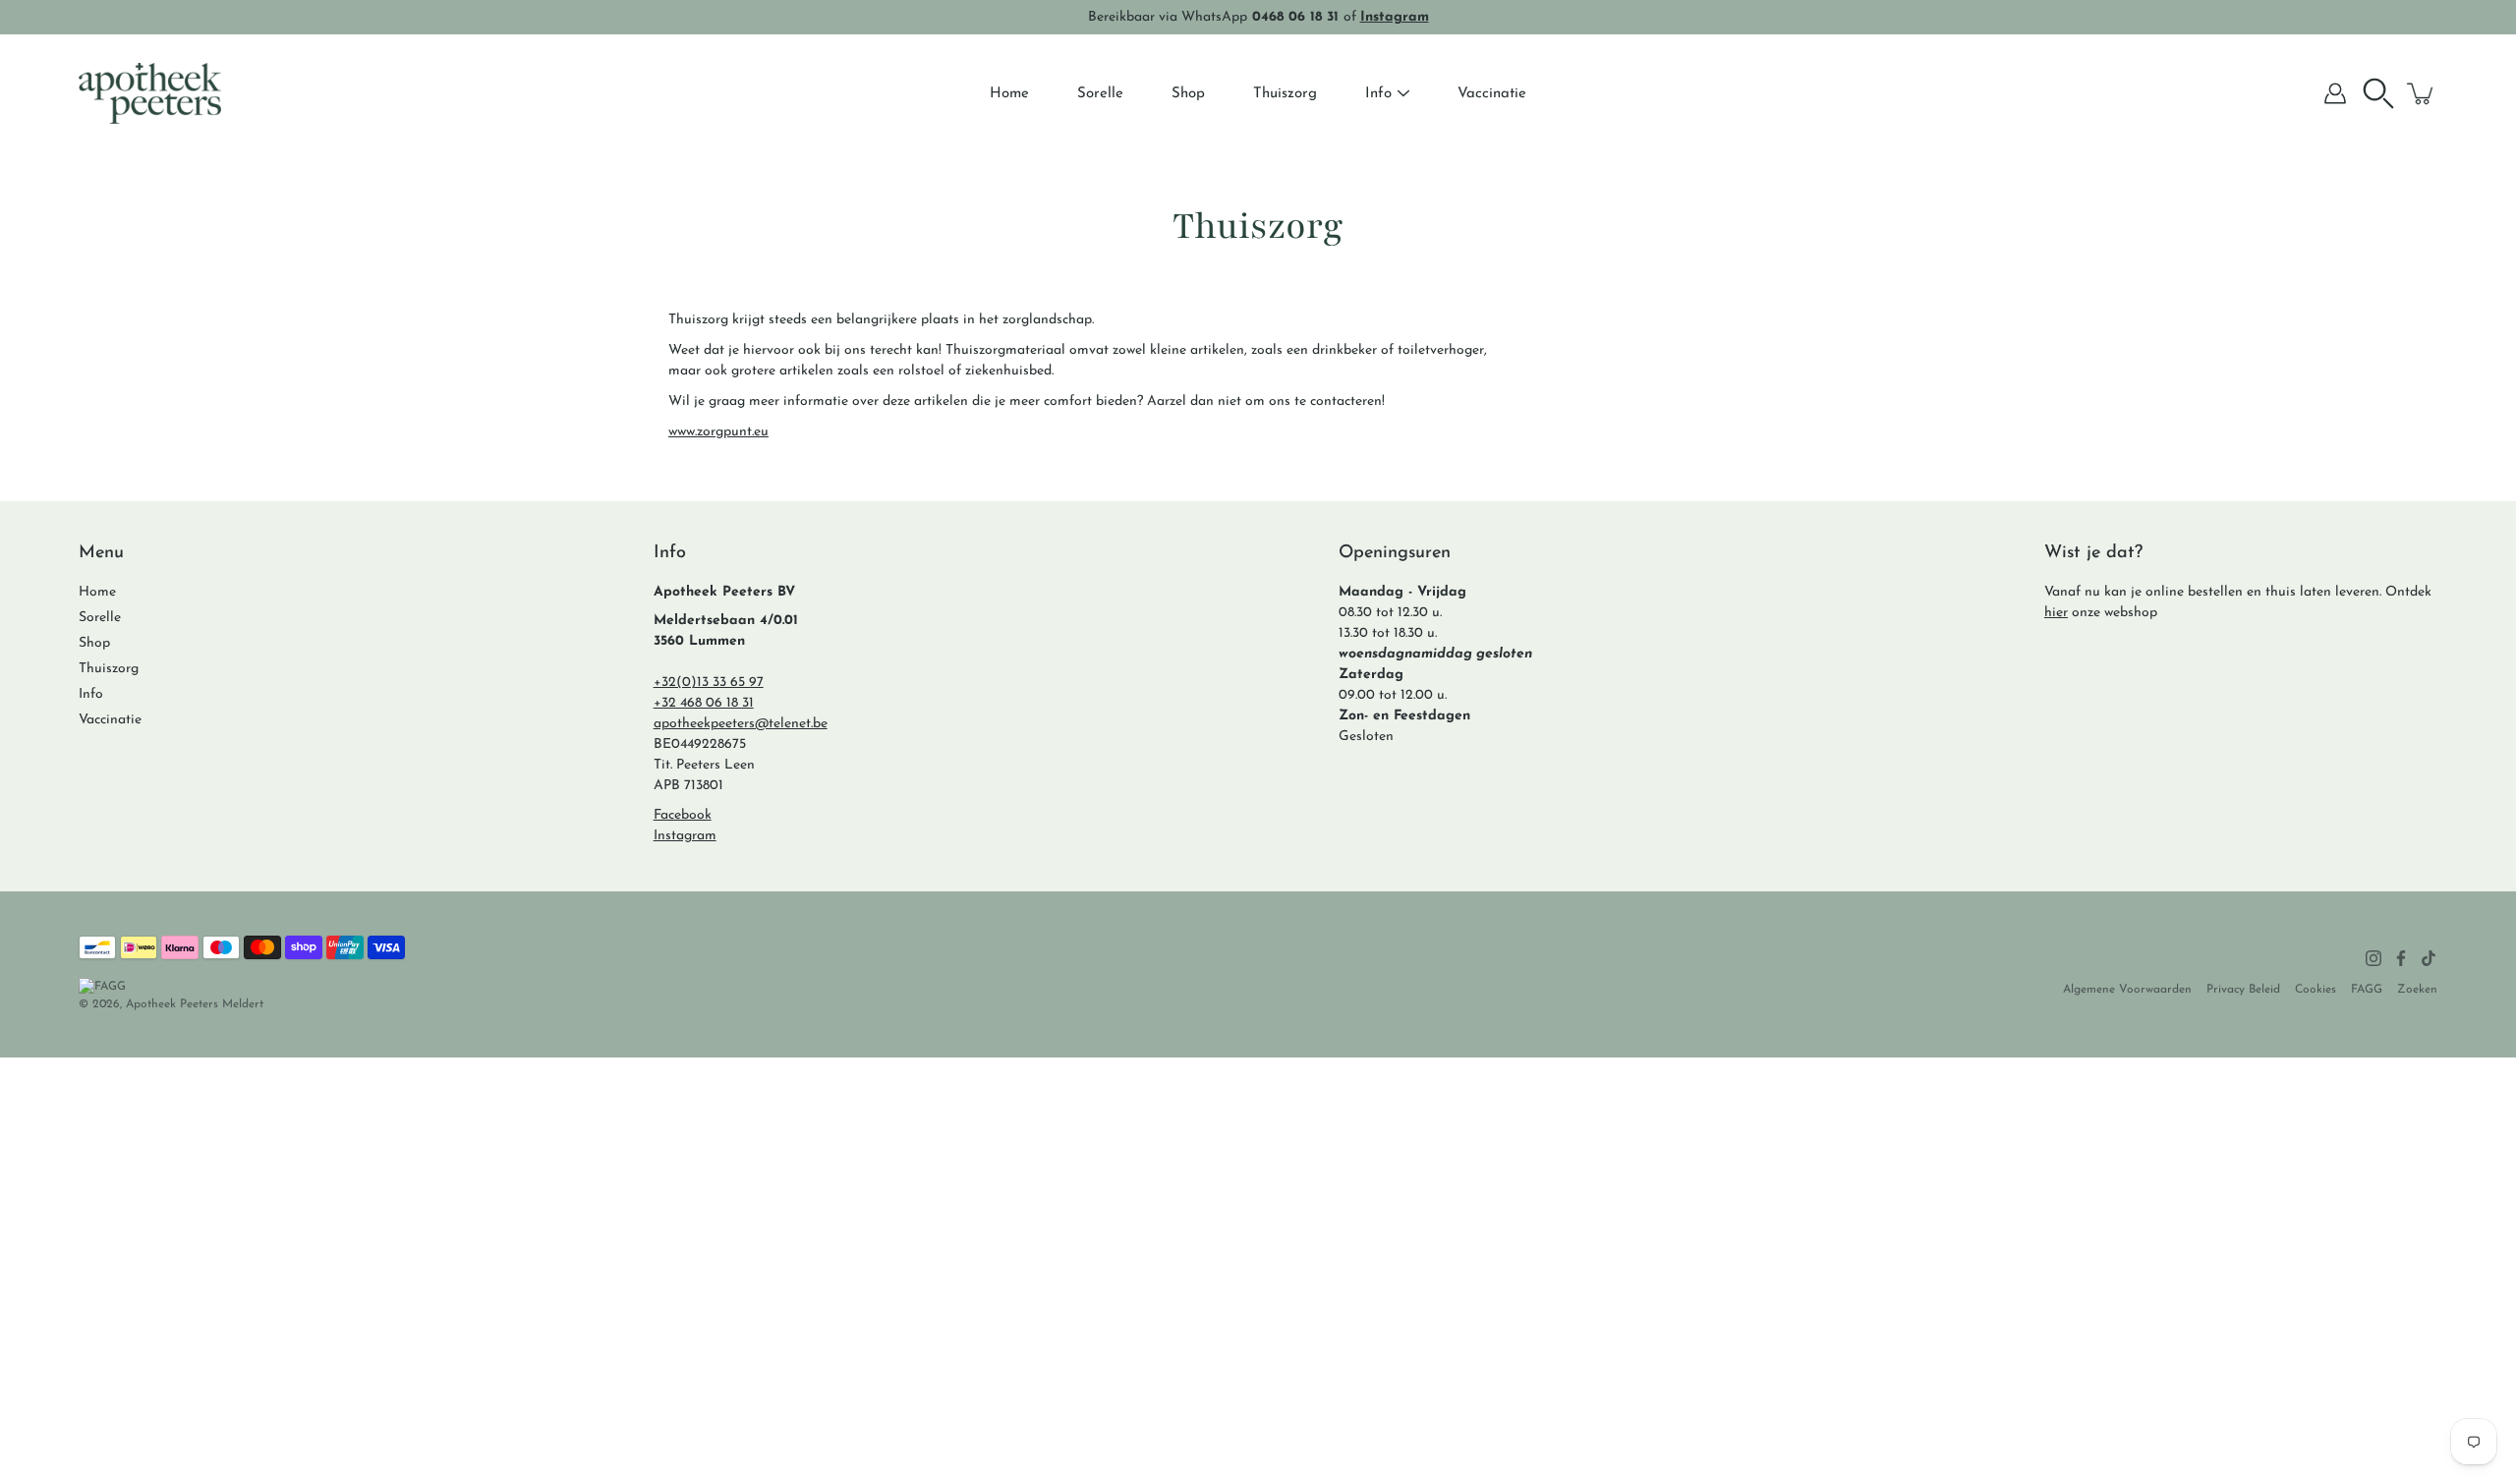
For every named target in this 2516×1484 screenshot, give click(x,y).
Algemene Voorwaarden (2127, 990)
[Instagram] (2373, 958)
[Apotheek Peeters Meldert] (150, 93)
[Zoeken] (2378, 93)
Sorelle (1100, 94)
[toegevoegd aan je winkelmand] (2422, 93)
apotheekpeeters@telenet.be (741, 724)
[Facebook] (2401, 958)
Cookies (2316, 990)
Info (1378, 94)
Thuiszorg (1285, 94)
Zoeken (2417, 990)
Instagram (685, 836)
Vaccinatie (1492, 94)
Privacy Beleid (2243, 990)
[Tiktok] (2429, 958)
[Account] (2335, 93)
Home (1009, 94)
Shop (1188, 94)
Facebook (683, 815)
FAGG (2367, 990)
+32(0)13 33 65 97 (709, 683)
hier (2056, 613)
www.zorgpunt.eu (718, 432)
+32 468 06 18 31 (704, 703)
